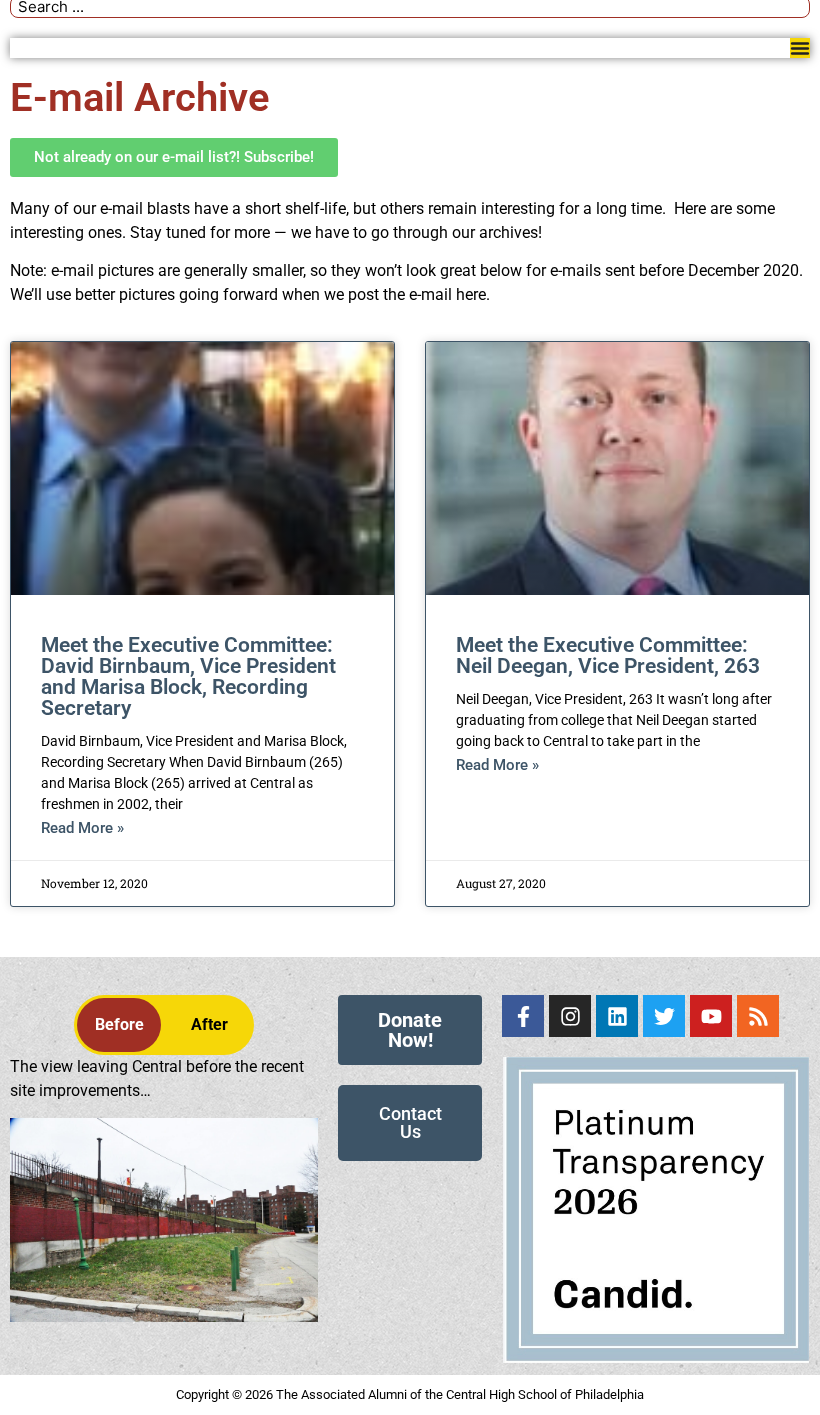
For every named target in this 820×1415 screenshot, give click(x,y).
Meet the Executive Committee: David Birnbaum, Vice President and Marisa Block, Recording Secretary (188, 676)
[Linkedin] (617, 1016)
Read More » (82, 828)
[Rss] (758, 1016)
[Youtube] (711, 1016)
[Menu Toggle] (800, 48)
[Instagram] (570, 1016)
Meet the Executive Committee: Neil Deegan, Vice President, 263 (608, 655)
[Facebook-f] (523, 1016)
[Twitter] (664, 1016)
